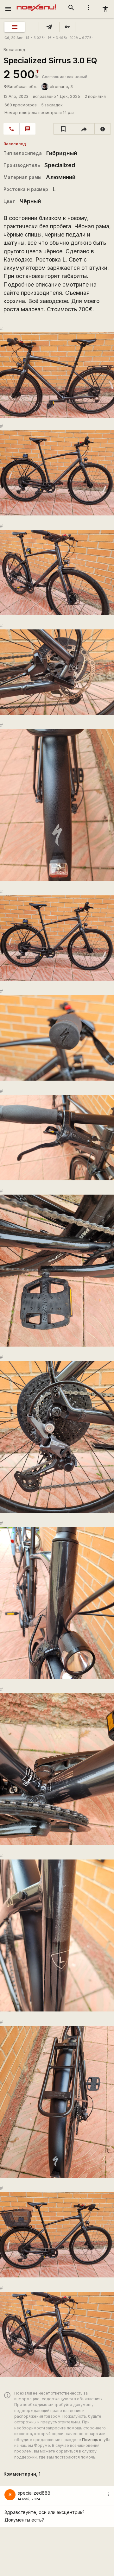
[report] (103, 129)
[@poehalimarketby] (49, 27)
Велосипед (14, 50)
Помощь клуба (96, 2440)
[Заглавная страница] (36, 4)
